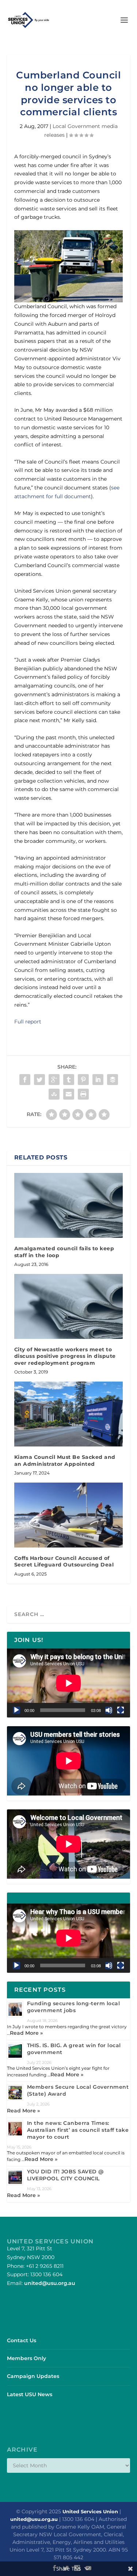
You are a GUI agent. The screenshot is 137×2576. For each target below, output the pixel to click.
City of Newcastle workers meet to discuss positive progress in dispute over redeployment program (65, 1356)
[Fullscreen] (121, 1710)
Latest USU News (30, 2394)
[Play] (16, 1710)
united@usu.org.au (50, 2283)
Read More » (26, 2033)
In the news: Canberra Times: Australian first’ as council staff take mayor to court (78, 2130)
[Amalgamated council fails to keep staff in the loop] (69, 1206)
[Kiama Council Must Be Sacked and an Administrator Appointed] (69, 1414)
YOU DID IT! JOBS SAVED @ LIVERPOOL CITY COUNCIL (65, 2175)
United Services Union (90, 2511)
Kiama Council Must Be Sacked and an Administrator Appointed (65, 1460)
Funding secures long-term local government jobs (74, 2007)
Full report (28, 1022)
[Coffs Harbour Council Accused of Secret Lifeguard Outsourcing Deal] (69, 1515)
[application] (69, 1683)
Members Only (26, 2358)
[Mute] (109, 1710)
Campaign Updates (33, 2376)
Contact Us (22, 2340)
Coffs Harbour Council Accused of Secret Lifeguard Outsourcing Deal (64, 1561)
